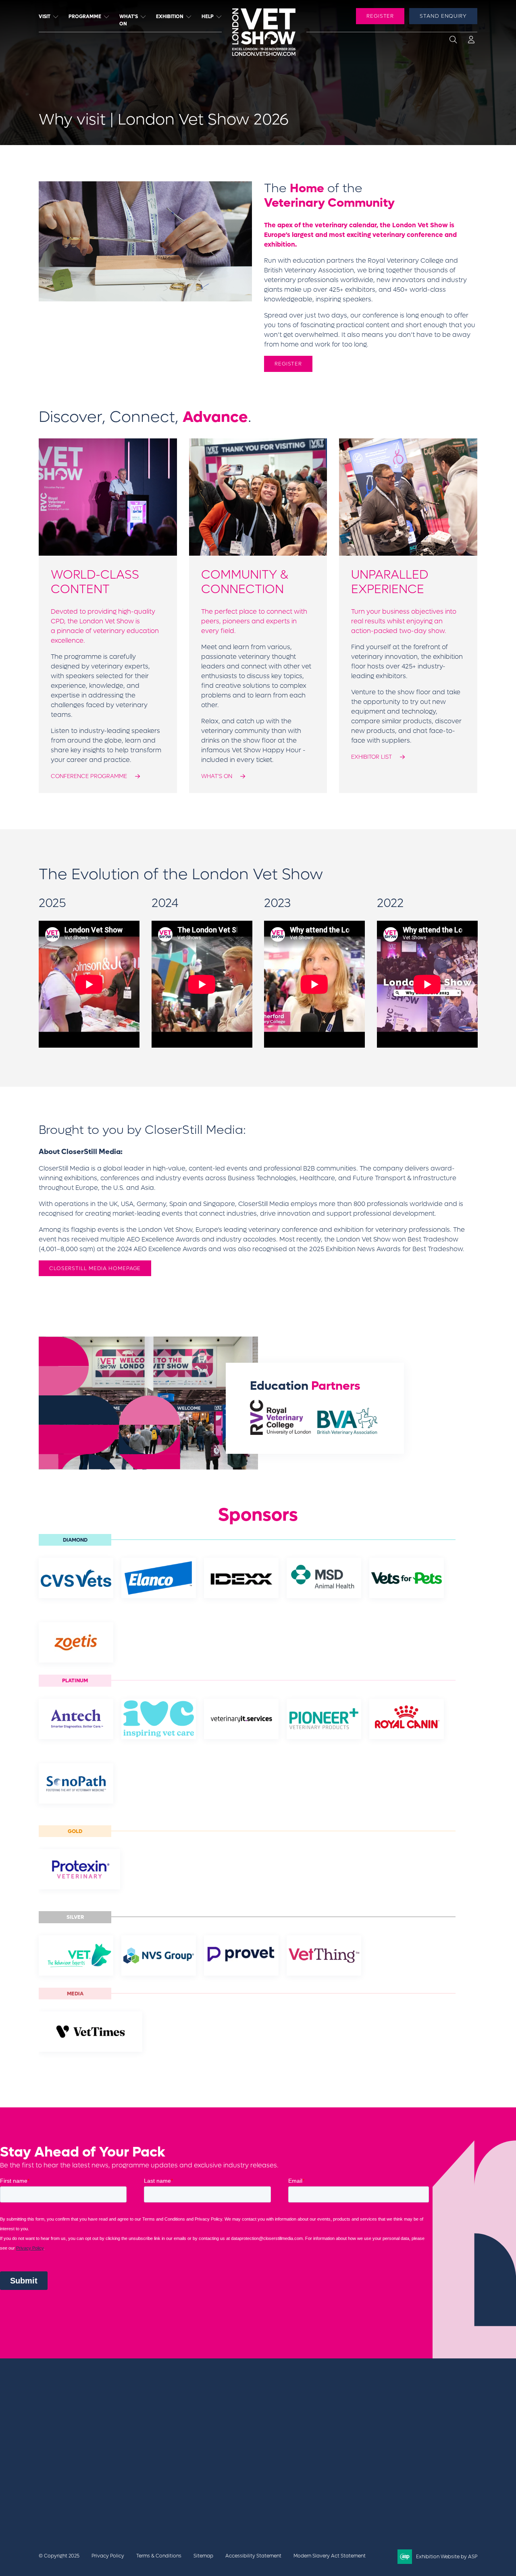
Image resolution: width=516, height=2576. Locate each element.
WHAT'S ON (217, 776)
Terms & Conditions (159, 2556)
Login (471, 41)
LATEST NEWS (317, 2418)
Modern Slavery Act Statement (330, 2556)
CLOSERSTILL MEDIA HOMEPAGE (95, 1268)
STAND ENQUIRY (443, 16)
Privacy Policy (108, 2556)
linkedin (416, 2457)
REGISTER (380, 16)
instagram (456, 2457)
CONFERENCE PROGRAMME (89, 776)
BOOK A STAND (319, 2409)
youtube (436, 2457)
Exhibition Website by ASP (447, 2557)
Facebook (375, 2457)
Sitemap (203, 2556)
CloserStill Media (103, 2470)
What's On (129, 20)
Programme (85, 17)
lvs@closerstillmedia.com (403, 2409)
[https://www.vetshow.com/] (86, 2456)
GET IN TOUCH (397, 2428)
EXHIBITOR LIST (371, 757)
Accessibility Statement (253, 2556)
